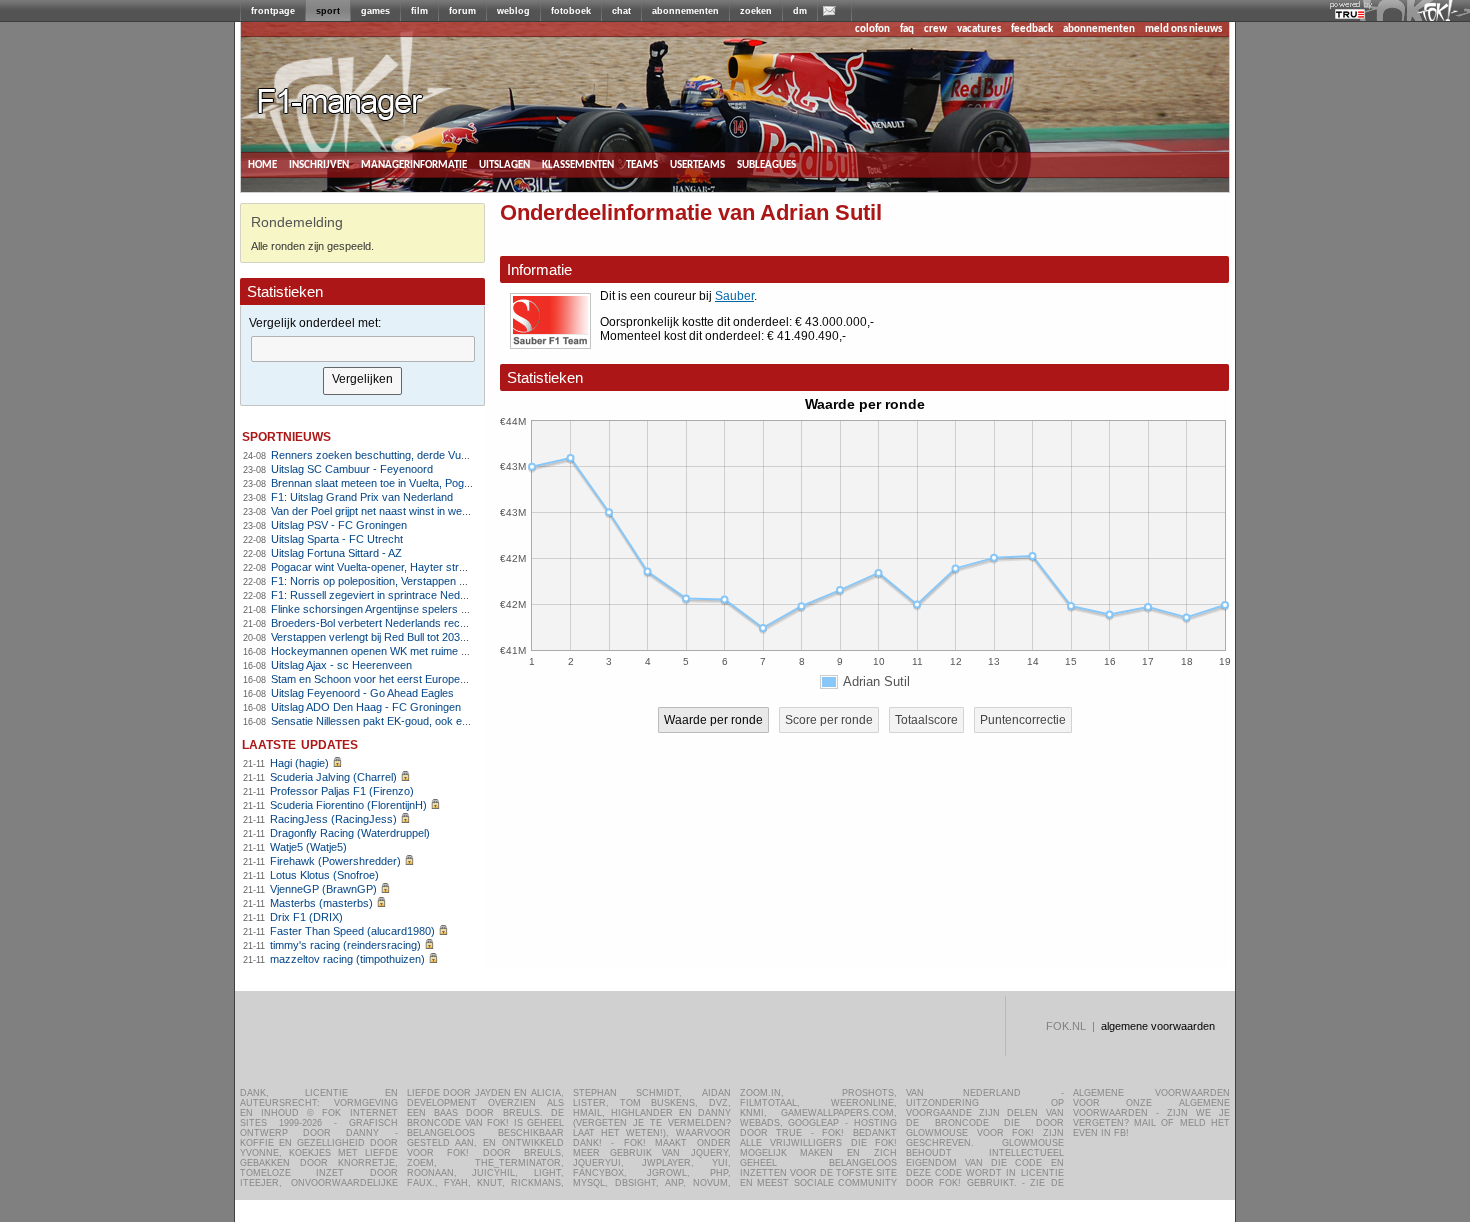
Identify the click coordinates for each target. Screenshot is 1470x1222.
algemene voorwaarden (1158, 1026)
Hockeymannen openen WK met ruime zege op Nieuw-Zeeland (423, 651)
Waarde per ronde (713, 720)
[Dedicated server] (1351, 15)
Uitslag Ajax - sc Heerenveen (341, 665)
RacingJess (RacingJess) (333, 819)
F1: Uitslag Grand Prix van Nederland (362, 497)
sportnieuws (286, 435)
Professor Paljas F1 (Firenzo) (342, 791)
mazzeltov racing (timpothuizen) (347, 959)
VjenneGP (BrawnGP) (323, 889)
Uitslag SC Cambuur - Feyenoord (352, 469)
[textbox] (363, 349)
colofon (872, 29)
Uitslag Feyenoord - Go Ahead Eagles (362, 693)
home (262, 164)
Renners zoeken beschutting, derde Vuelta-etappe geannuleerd (424, 455)
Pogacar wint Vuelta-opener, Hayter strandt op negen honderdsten (431, 567)
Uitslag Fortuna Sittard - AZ (336, 553)
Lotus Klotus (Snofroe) (324, 875)
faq (907, 29)
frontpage (273, 11)
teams (642, 164)
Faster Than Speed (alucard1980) (352, 931)
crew (935, 29)
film (419, 11)
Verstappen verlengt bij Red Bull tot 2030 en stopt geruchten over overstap (451, 637)
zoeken (756, 11)
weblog (513, 11)
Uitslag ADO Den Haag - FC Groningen (366, 707)
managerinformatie (414, 164)
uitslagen (504, 164)
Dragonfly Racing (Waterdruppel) (350, 833)
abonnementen (685, 11)
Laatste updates (300, 743)
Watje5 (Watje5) (308, 847)
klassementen (578, 164)
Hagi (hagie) (299, 763)
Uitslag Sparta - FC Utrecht (337, 539)
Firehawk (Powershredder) (335, 861)
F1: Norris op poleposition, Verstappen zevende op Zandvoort (420, 581)
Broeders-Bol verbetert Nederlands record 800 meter (399, 623)
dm (800, 11)
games (375, 11)
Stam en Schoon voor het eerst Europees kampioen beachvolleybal (434, 679)
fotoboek (571, 11)
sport (328, 11)
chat (621, 11)
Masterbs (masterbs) (321, 903)
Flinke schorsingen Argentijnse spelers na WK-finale (396, 609)
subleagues (766, 164)
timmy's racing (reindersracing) (345, 945)
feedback (1032, 29)
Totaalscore (926, 720)
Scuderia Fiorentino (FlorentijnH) (348, 805)
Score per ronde (829, 720)
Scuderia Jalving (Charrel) (333, 777)
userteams (697, 164)
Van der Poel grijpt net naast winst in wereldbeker (389, 511)
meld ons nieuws (1183, 29)
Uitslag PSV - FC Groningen (339, 525)
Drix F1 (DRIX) (306, 917)
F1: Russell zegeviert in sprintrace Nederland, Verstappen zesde (427, 595)
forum (462, 11)
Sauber (734, 296)
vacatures (979, 29)
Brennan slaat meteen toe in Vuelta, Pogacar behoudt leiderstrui (424, 483)
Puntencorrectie (1023, 720)
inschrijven (319, 164)
